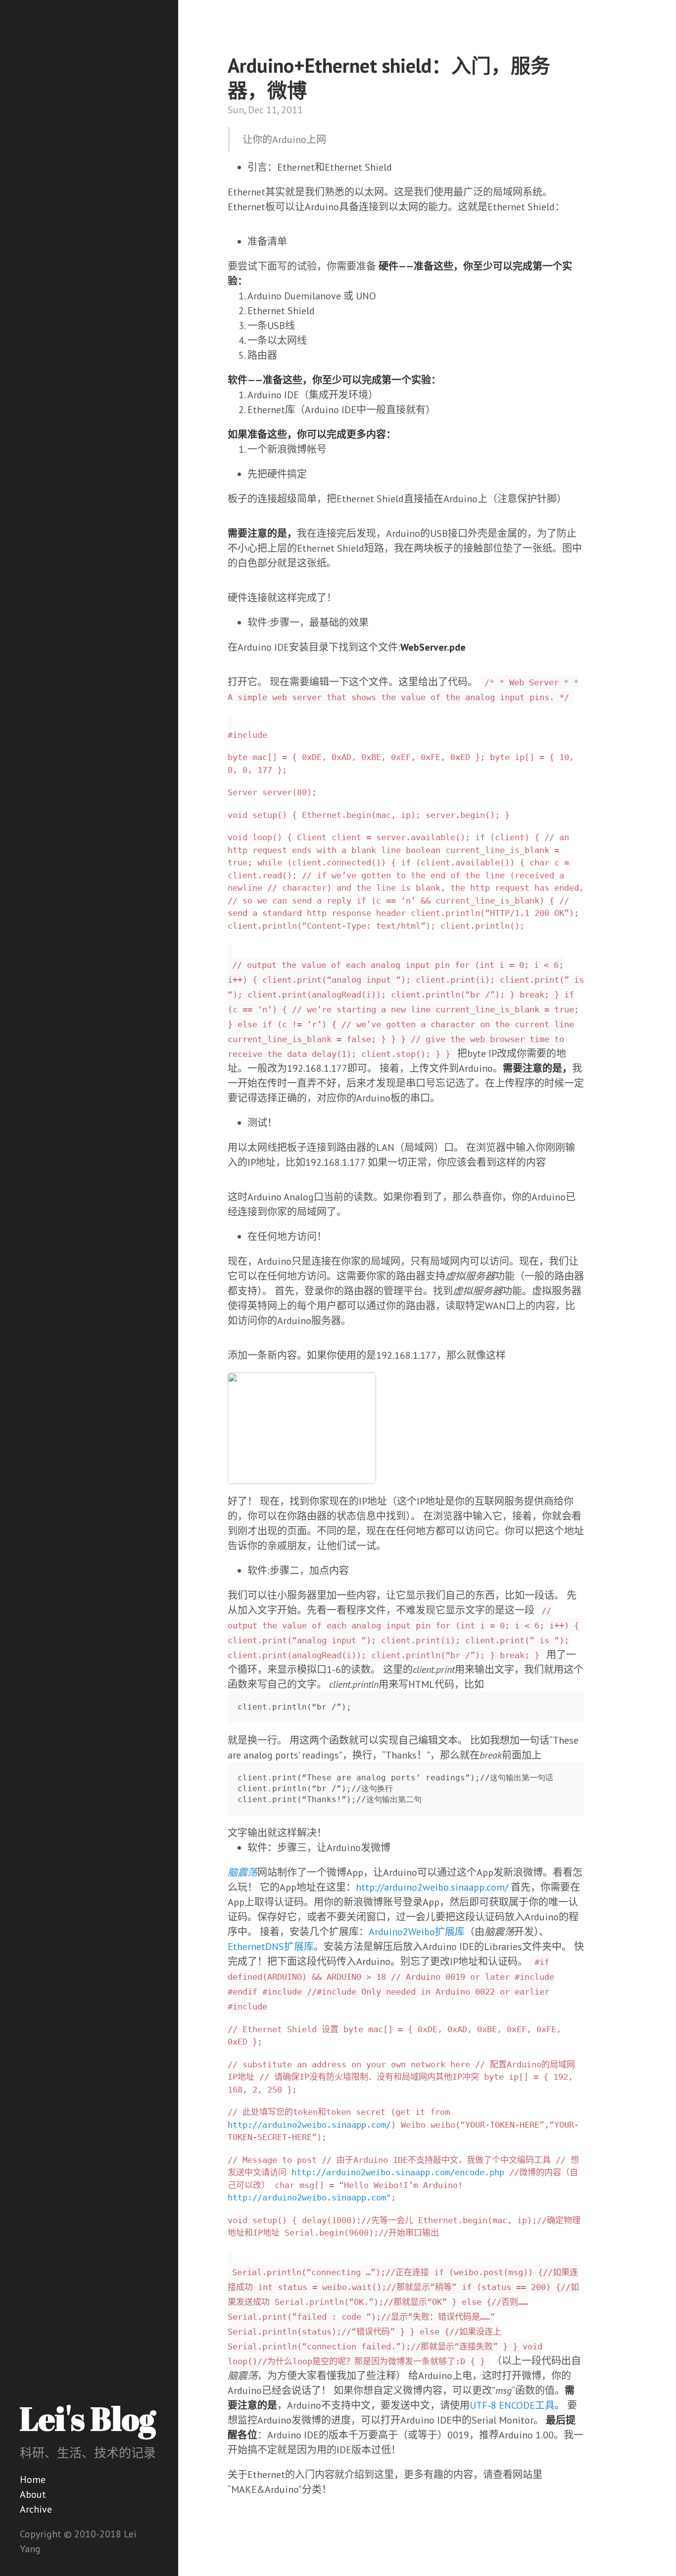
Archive (36, 2509)
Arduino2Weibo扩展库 (417, 1932)
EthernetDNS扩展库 (271, 1947)
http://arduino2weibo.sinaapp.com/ (432, 1887)
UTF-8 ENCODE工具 (512, 2405)
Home (33, 2480)
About (33, 2494)
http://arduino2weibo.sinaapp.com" (309, 2197)
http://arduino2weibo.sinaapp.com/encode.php (398, 2172)
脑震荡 (242, 1872)
